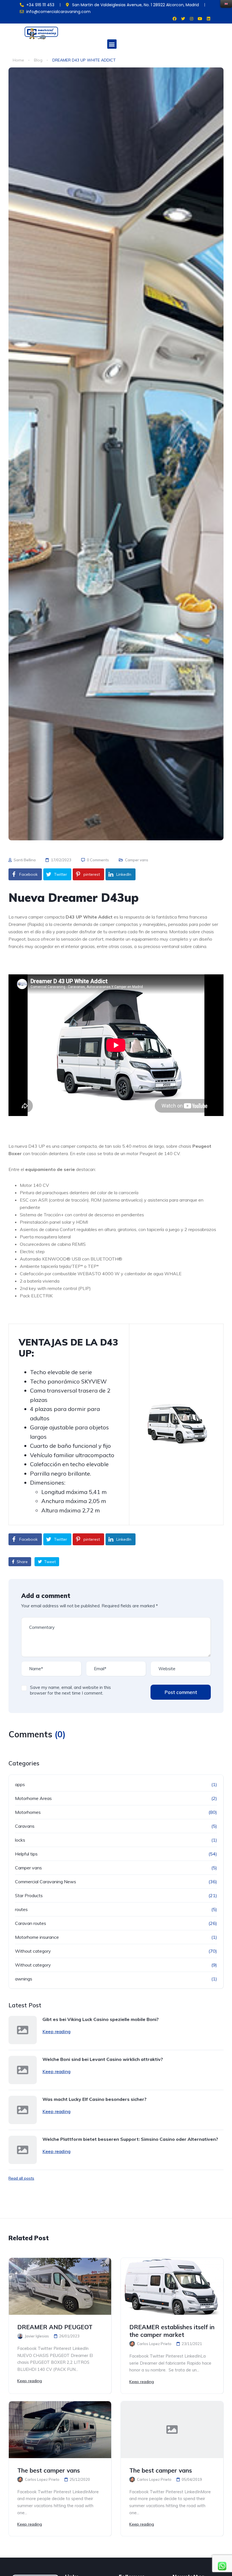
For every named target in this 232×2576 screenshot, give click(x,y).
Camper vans (137, 860)
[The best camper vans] (60, 2430)
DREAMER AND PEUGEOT (55, 2327)
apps (20, 1784)
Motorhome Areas (33, 1798)
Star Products (29, 1895)
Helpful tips (26, 1854)
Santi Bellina (24, 860)
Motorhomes (28, 1812)
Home (18, 60)
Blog (38, 60)
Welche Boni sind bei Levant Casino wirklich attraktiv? (103, 2059)
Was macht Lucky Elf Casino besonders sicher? (94, 2099)
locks (20, 1840)
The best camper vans (49, 2470)
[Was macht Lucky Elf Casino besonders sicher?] (23, 2110)
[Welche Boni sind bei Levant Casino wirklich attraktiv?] (23, 2070)
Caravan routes (31, 1923)
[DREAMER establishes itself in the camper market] (172, 2286)
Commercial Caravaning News (46, 1882)
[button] (112, 44)
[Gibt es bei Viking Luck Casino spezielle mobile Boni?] (23, 2030)
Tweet (49, 1562)
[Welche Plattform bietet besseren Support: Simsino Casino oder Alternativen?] (23, 2150)
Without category (33, 1951)
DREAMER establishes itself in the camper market (172, 2331)
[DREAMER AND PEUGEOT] (60, 2286)
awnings (24, 1979)
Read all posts (21, 2178)
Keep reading (56, 2031)
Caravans (25, 1826)
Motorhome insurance (37, 1937)
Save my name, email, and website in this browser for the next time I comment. (70, 1690)
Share (22, 1562)
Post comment (181, 1692)
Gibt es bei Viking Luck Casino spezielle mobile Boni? (101, 2019)
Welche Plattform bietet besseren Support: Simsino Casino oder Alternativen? (130, 2139)
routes (21, 1909)
